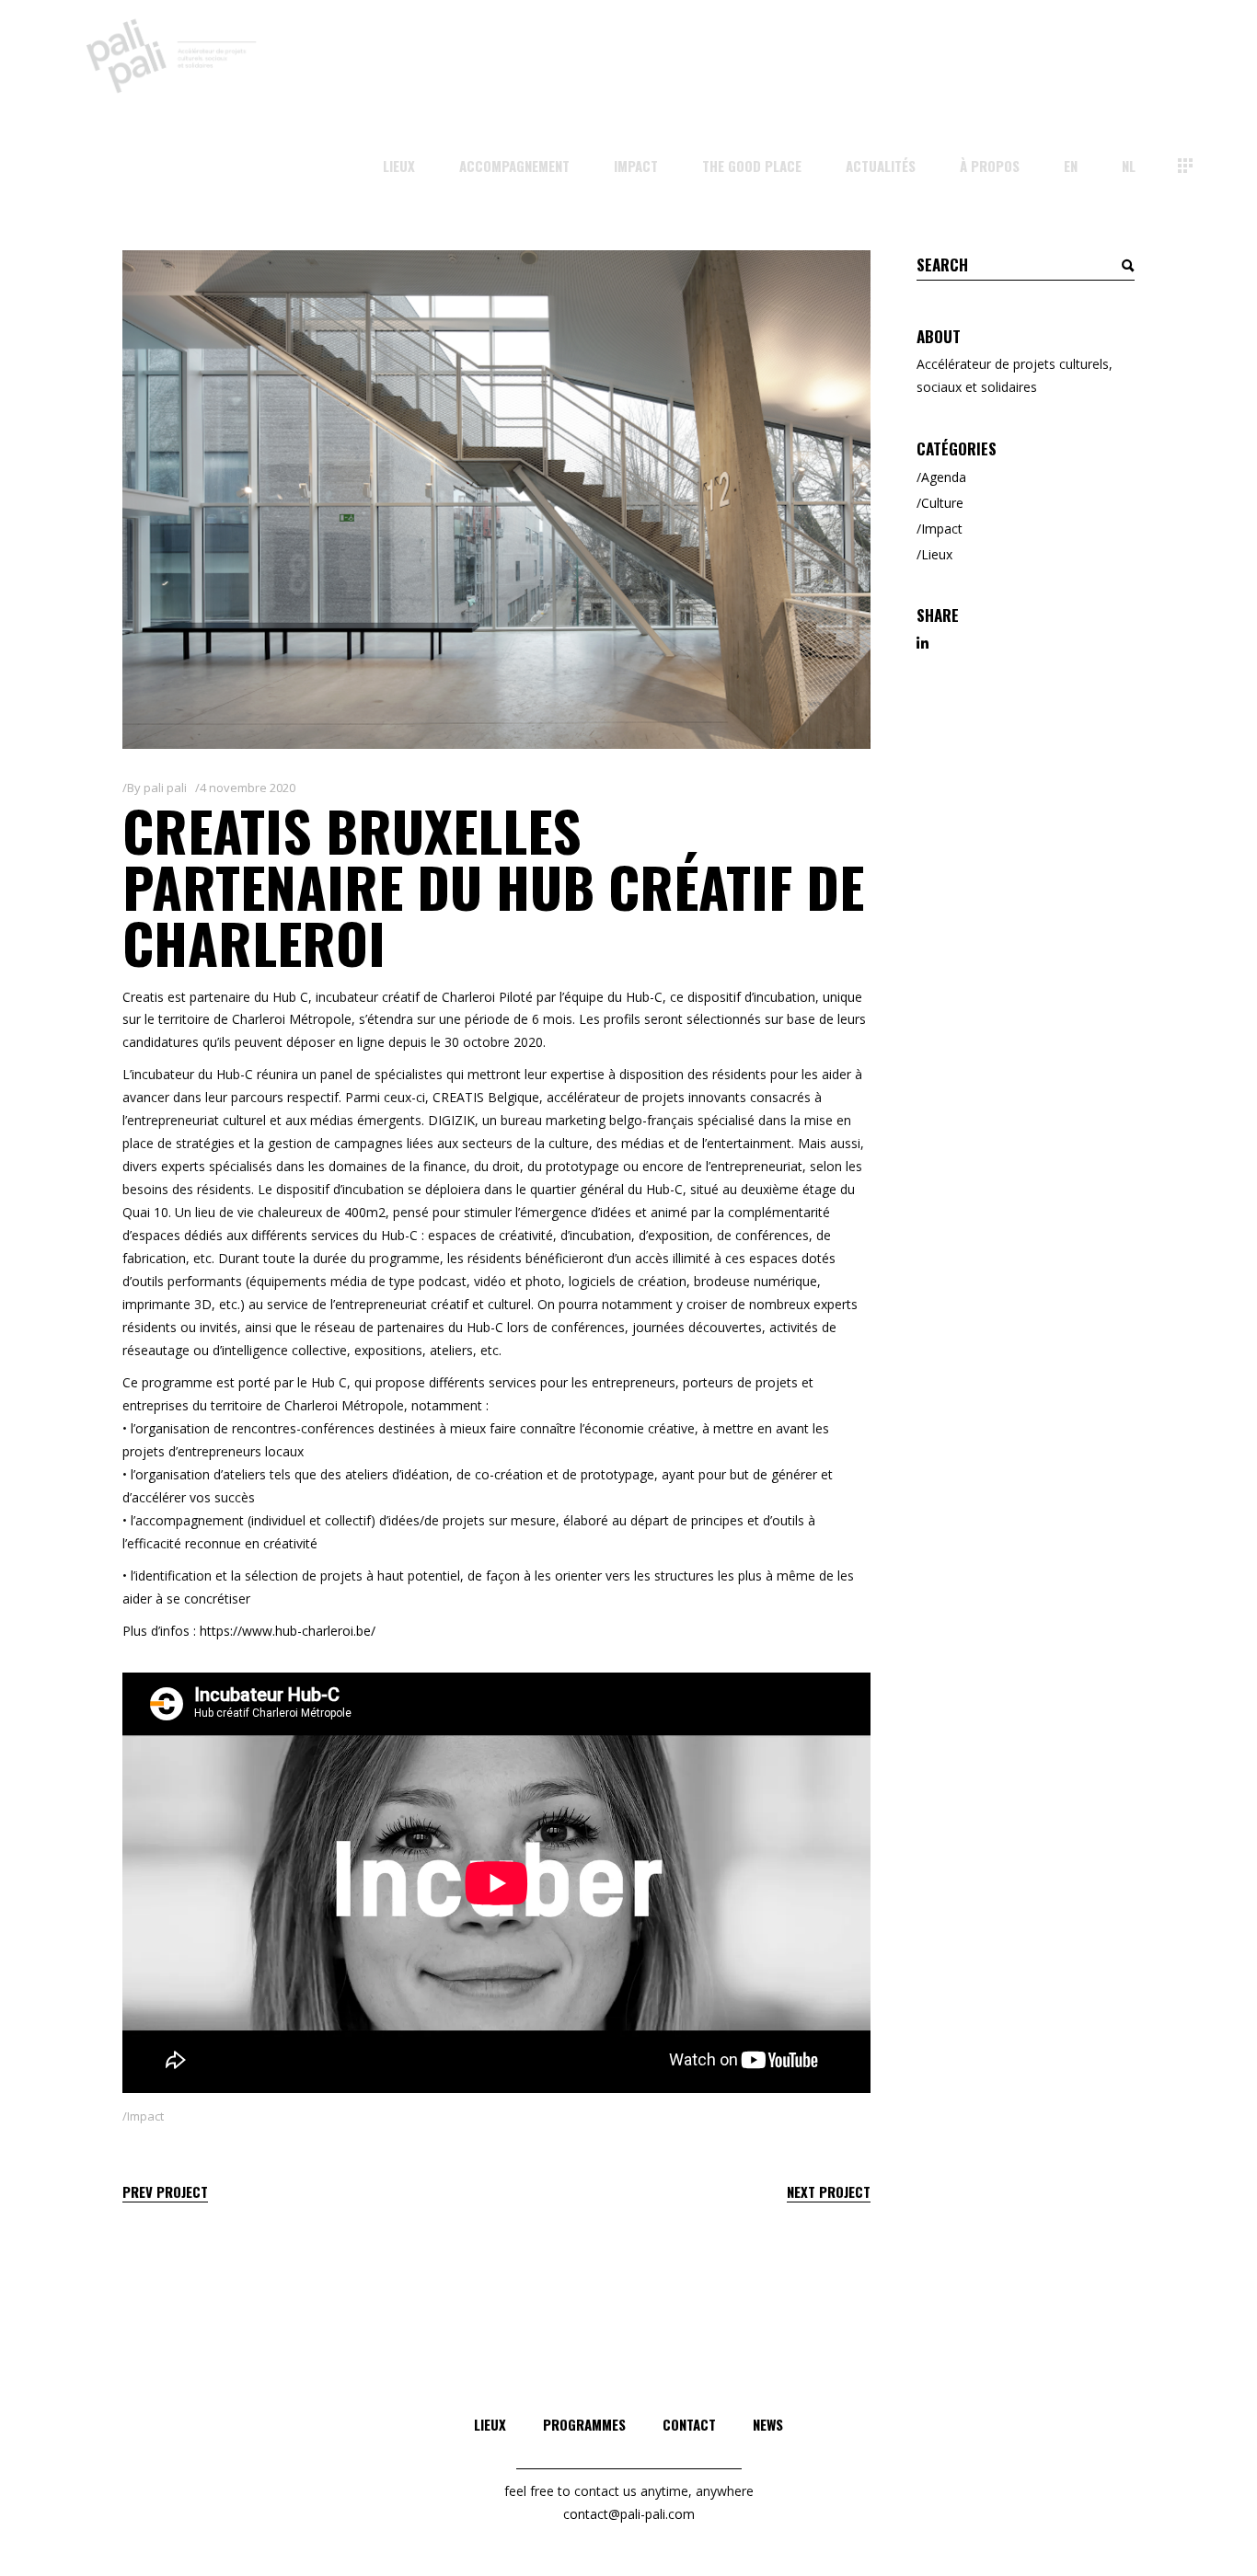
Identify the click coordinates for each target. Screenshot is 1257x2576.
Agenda (944, 477)
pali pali (165, 788)
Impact (145, 2116)
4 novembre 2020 (248, 788)
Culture (942, 503)
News (768, 2424)
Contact (689, 2424)
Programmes (584, 2424)
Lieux (937, 554)
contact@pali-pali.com (629, 2514)
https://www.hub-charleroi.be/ (288, 1631)
